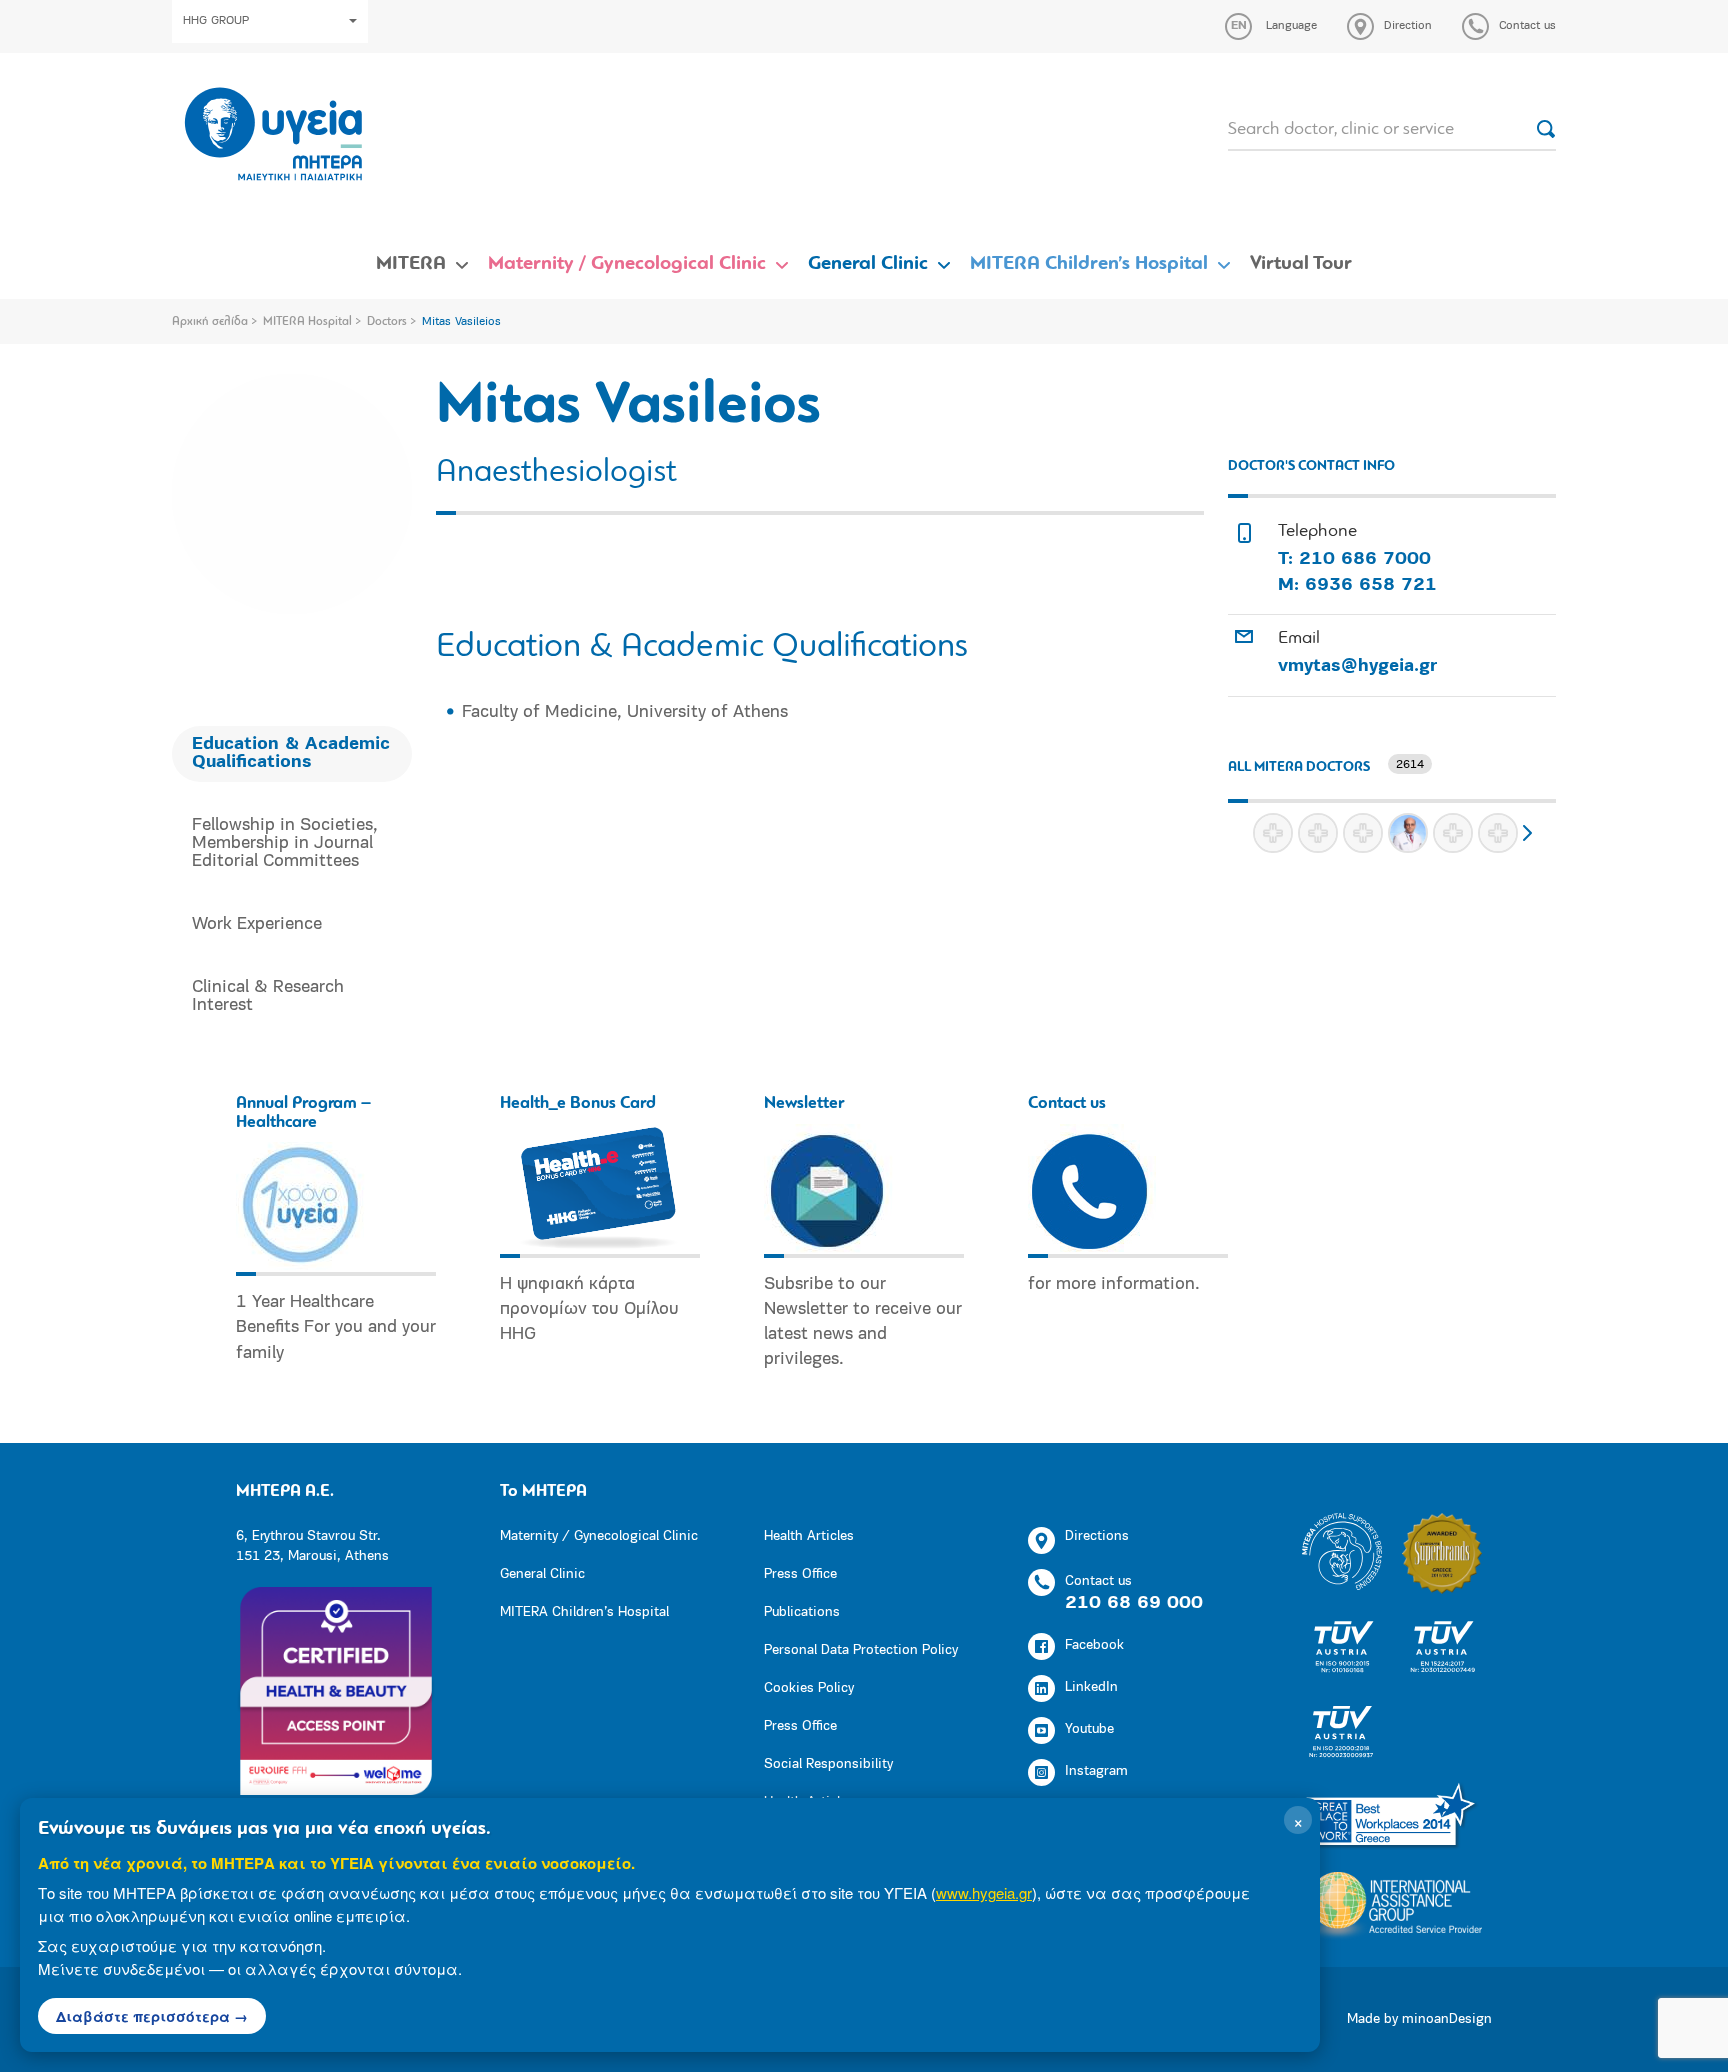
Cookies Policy (809, 1688)
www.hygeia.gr (984, 1892)
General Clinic (868, 264)
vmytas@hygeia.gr (1357, 667)
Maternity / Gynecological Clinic (627, 264)
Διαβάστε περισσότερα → (152, 2016)
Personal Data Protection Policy (861, 1650)
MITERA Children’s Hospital (1089, 264)
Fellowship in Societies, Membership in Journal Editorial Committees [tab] (285, 844)
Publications (802, 1612)
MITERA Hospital (307, 322)
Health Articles (809, 1536)
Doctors (387, 322)
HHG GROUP (216, 21)
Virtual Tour (1301, 264)
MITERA (411, 264)
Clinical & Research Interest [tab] (268, 997)
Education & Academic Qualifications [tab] (291, 754)
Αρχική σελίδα (210, 322)
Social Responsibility (828, 1764)
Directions (1097, 1536)
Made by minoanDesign (1419, 2019)
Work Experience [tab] (257, 925)
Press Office (800, 1574)
